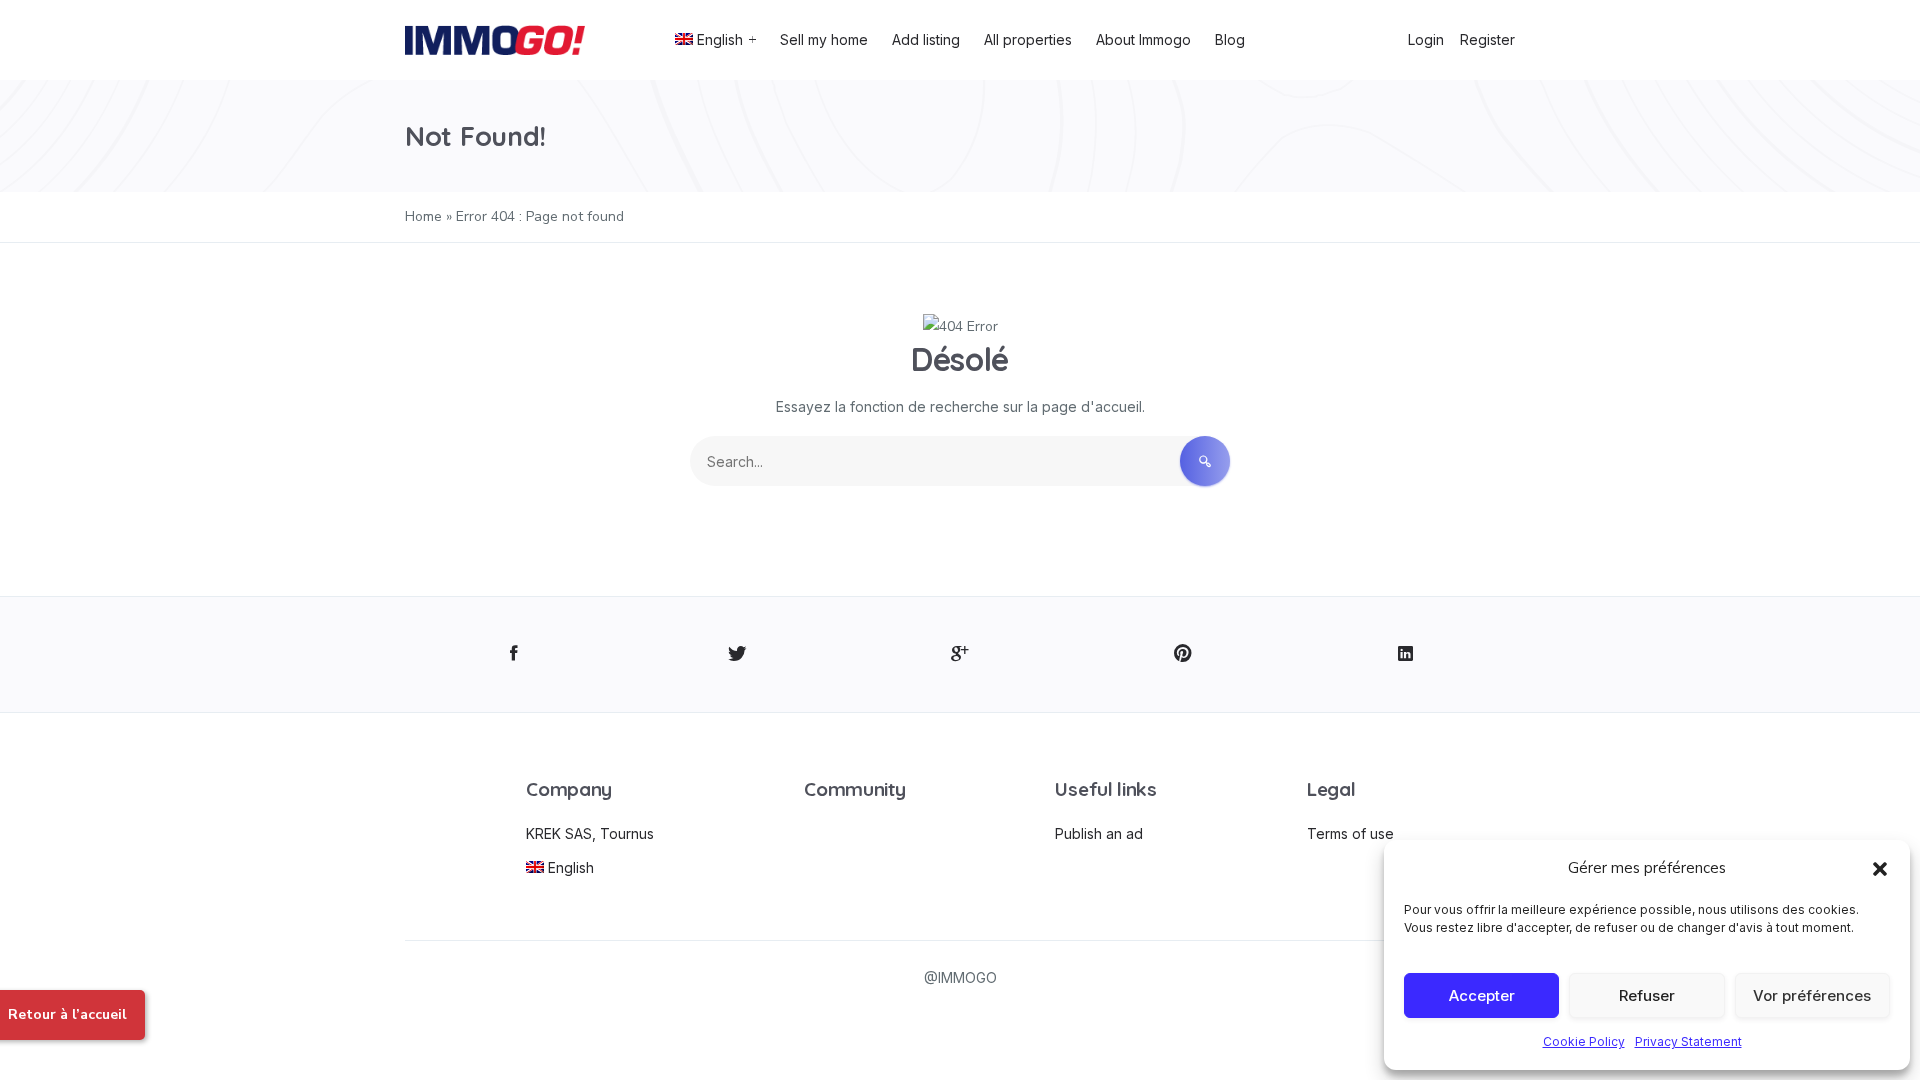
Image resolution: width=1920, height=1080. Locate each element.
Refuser (1647, 995)
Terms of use (1350, 833)
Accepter (1482, 995)
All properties (1028, 39)
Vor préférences (1812, 995)
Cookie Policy (1584, 1041)
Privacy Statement (1688, 1041)
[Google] (960, 654)
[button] (1880, 868)
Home (423, 216)
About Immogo (1143, 39)
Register (1487, 39)
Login (1426, 39)
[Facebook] (514, 654)
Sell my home (824, 39)
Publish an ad (1099, 833)
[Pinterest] (1182, 654)
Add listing (926, 39)
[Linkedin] (1405, 654)
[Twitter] (737, 654)
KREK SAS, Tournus (590, 833)
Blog (1230, 39)
